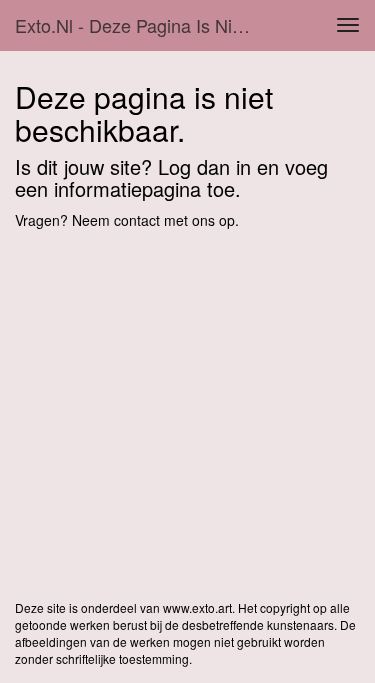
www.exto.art (197, 607)
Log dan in (204, 166)
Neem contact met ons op (153, 220)
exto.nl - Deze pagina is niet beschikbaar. (143, 25)
